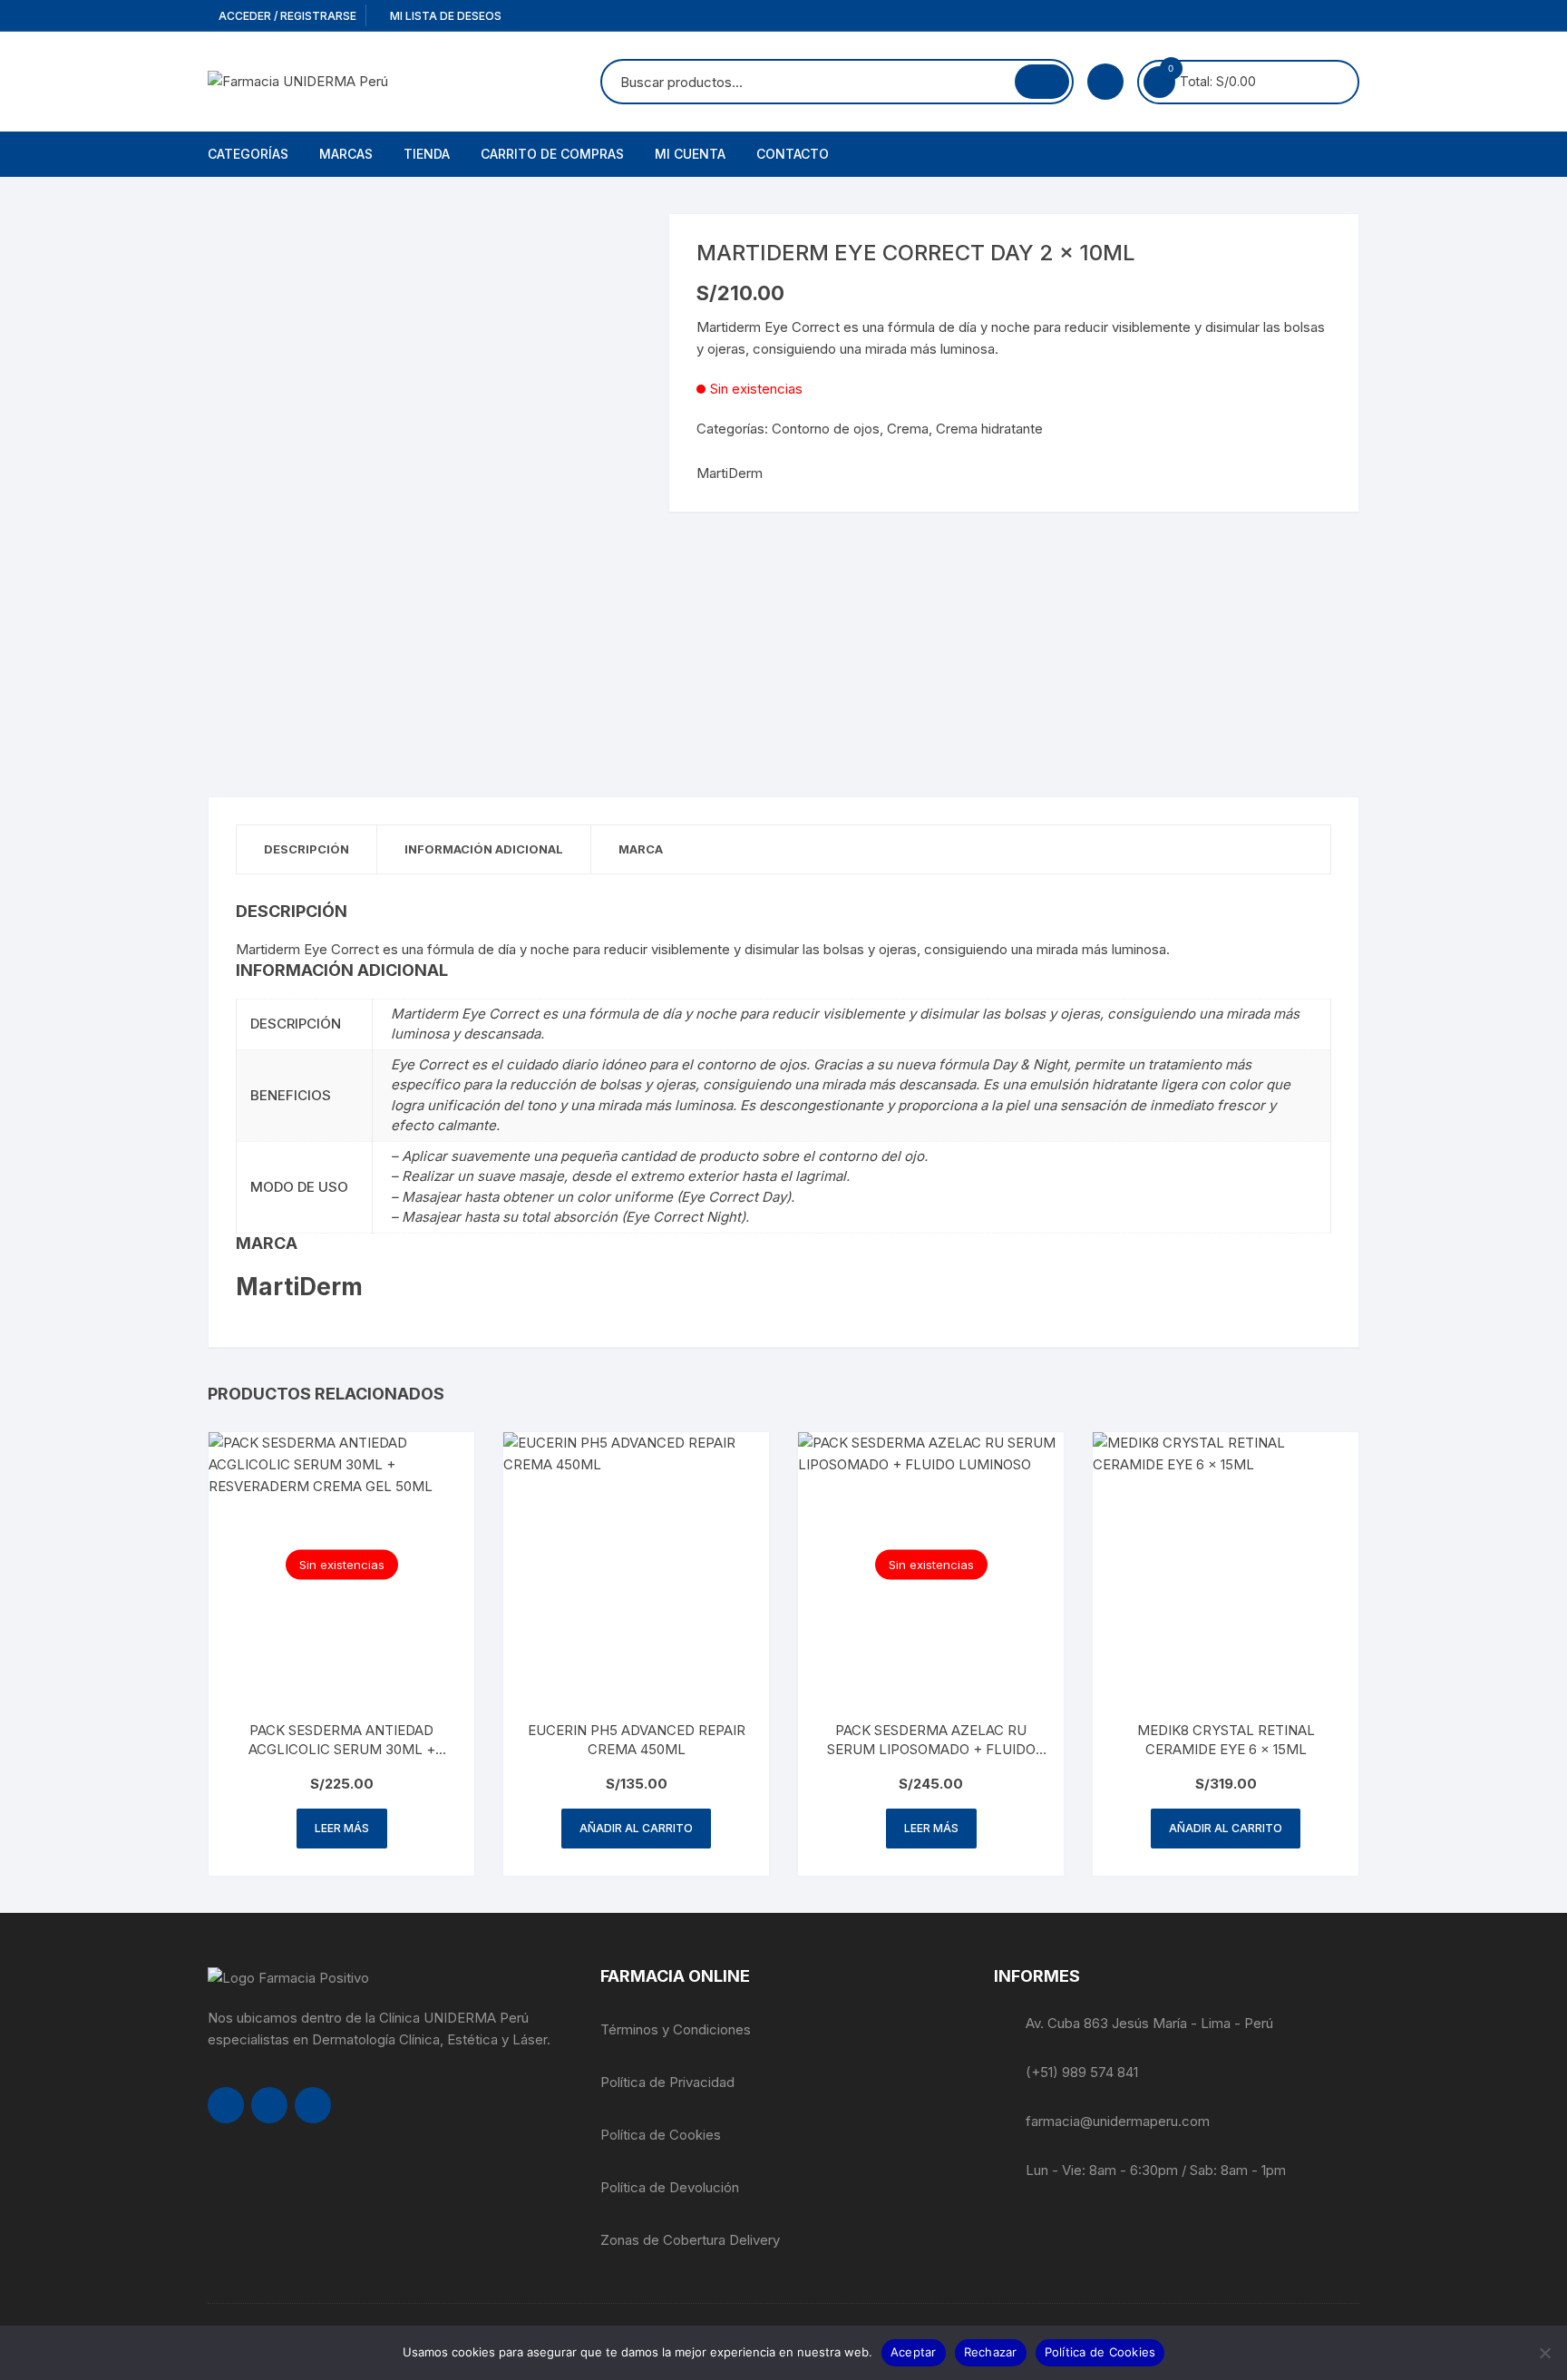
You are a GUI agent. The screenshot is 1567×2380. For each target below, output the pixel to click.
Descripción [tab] (307, 849)
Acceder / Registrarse (286, 16)
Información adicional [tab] (484, 849)
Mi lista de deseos (444, 16)
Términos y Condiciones (676, 2029)
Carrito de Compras (552, 154)
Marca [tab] (641, 849)
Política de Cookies (661, 2135)
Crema (908, 429)
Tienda (427, 154)
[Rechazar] (1544, 2353)
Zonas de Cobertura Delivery (690, 2240)
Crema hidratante (989, 429)
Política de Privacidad (667, 2082)
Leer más (342, 1828)
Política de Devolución (670, 2187)
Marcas (346, 154)
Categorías (248, 154)
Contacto (793, 154)
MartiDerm (730, 473)
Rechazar (991, 2352)
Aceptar (914, 2352)
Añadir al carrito (636, 1828)
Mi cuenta (690, 154)
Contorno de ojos (826, 429)
